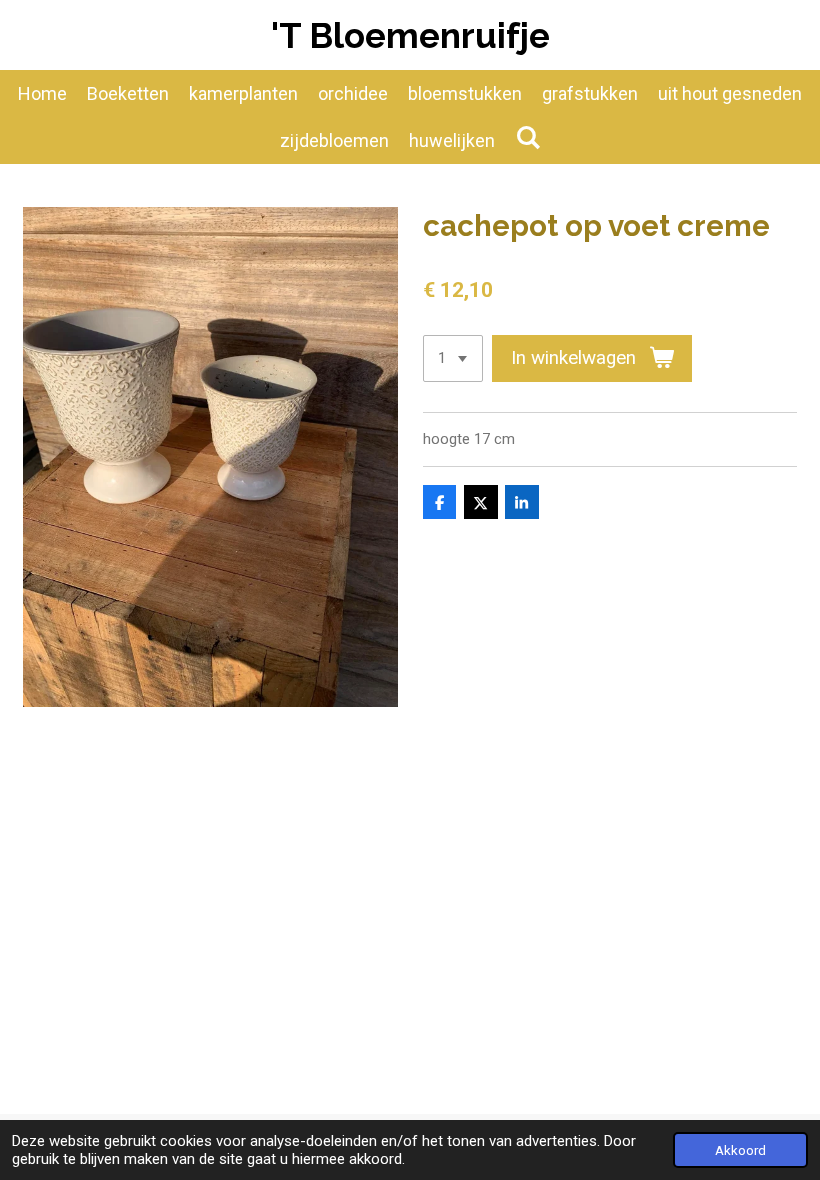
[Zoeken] (527, 137)
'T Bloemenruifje (410, 35)
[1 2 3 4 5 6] (453, 358)
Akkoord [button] (740, 1150)
